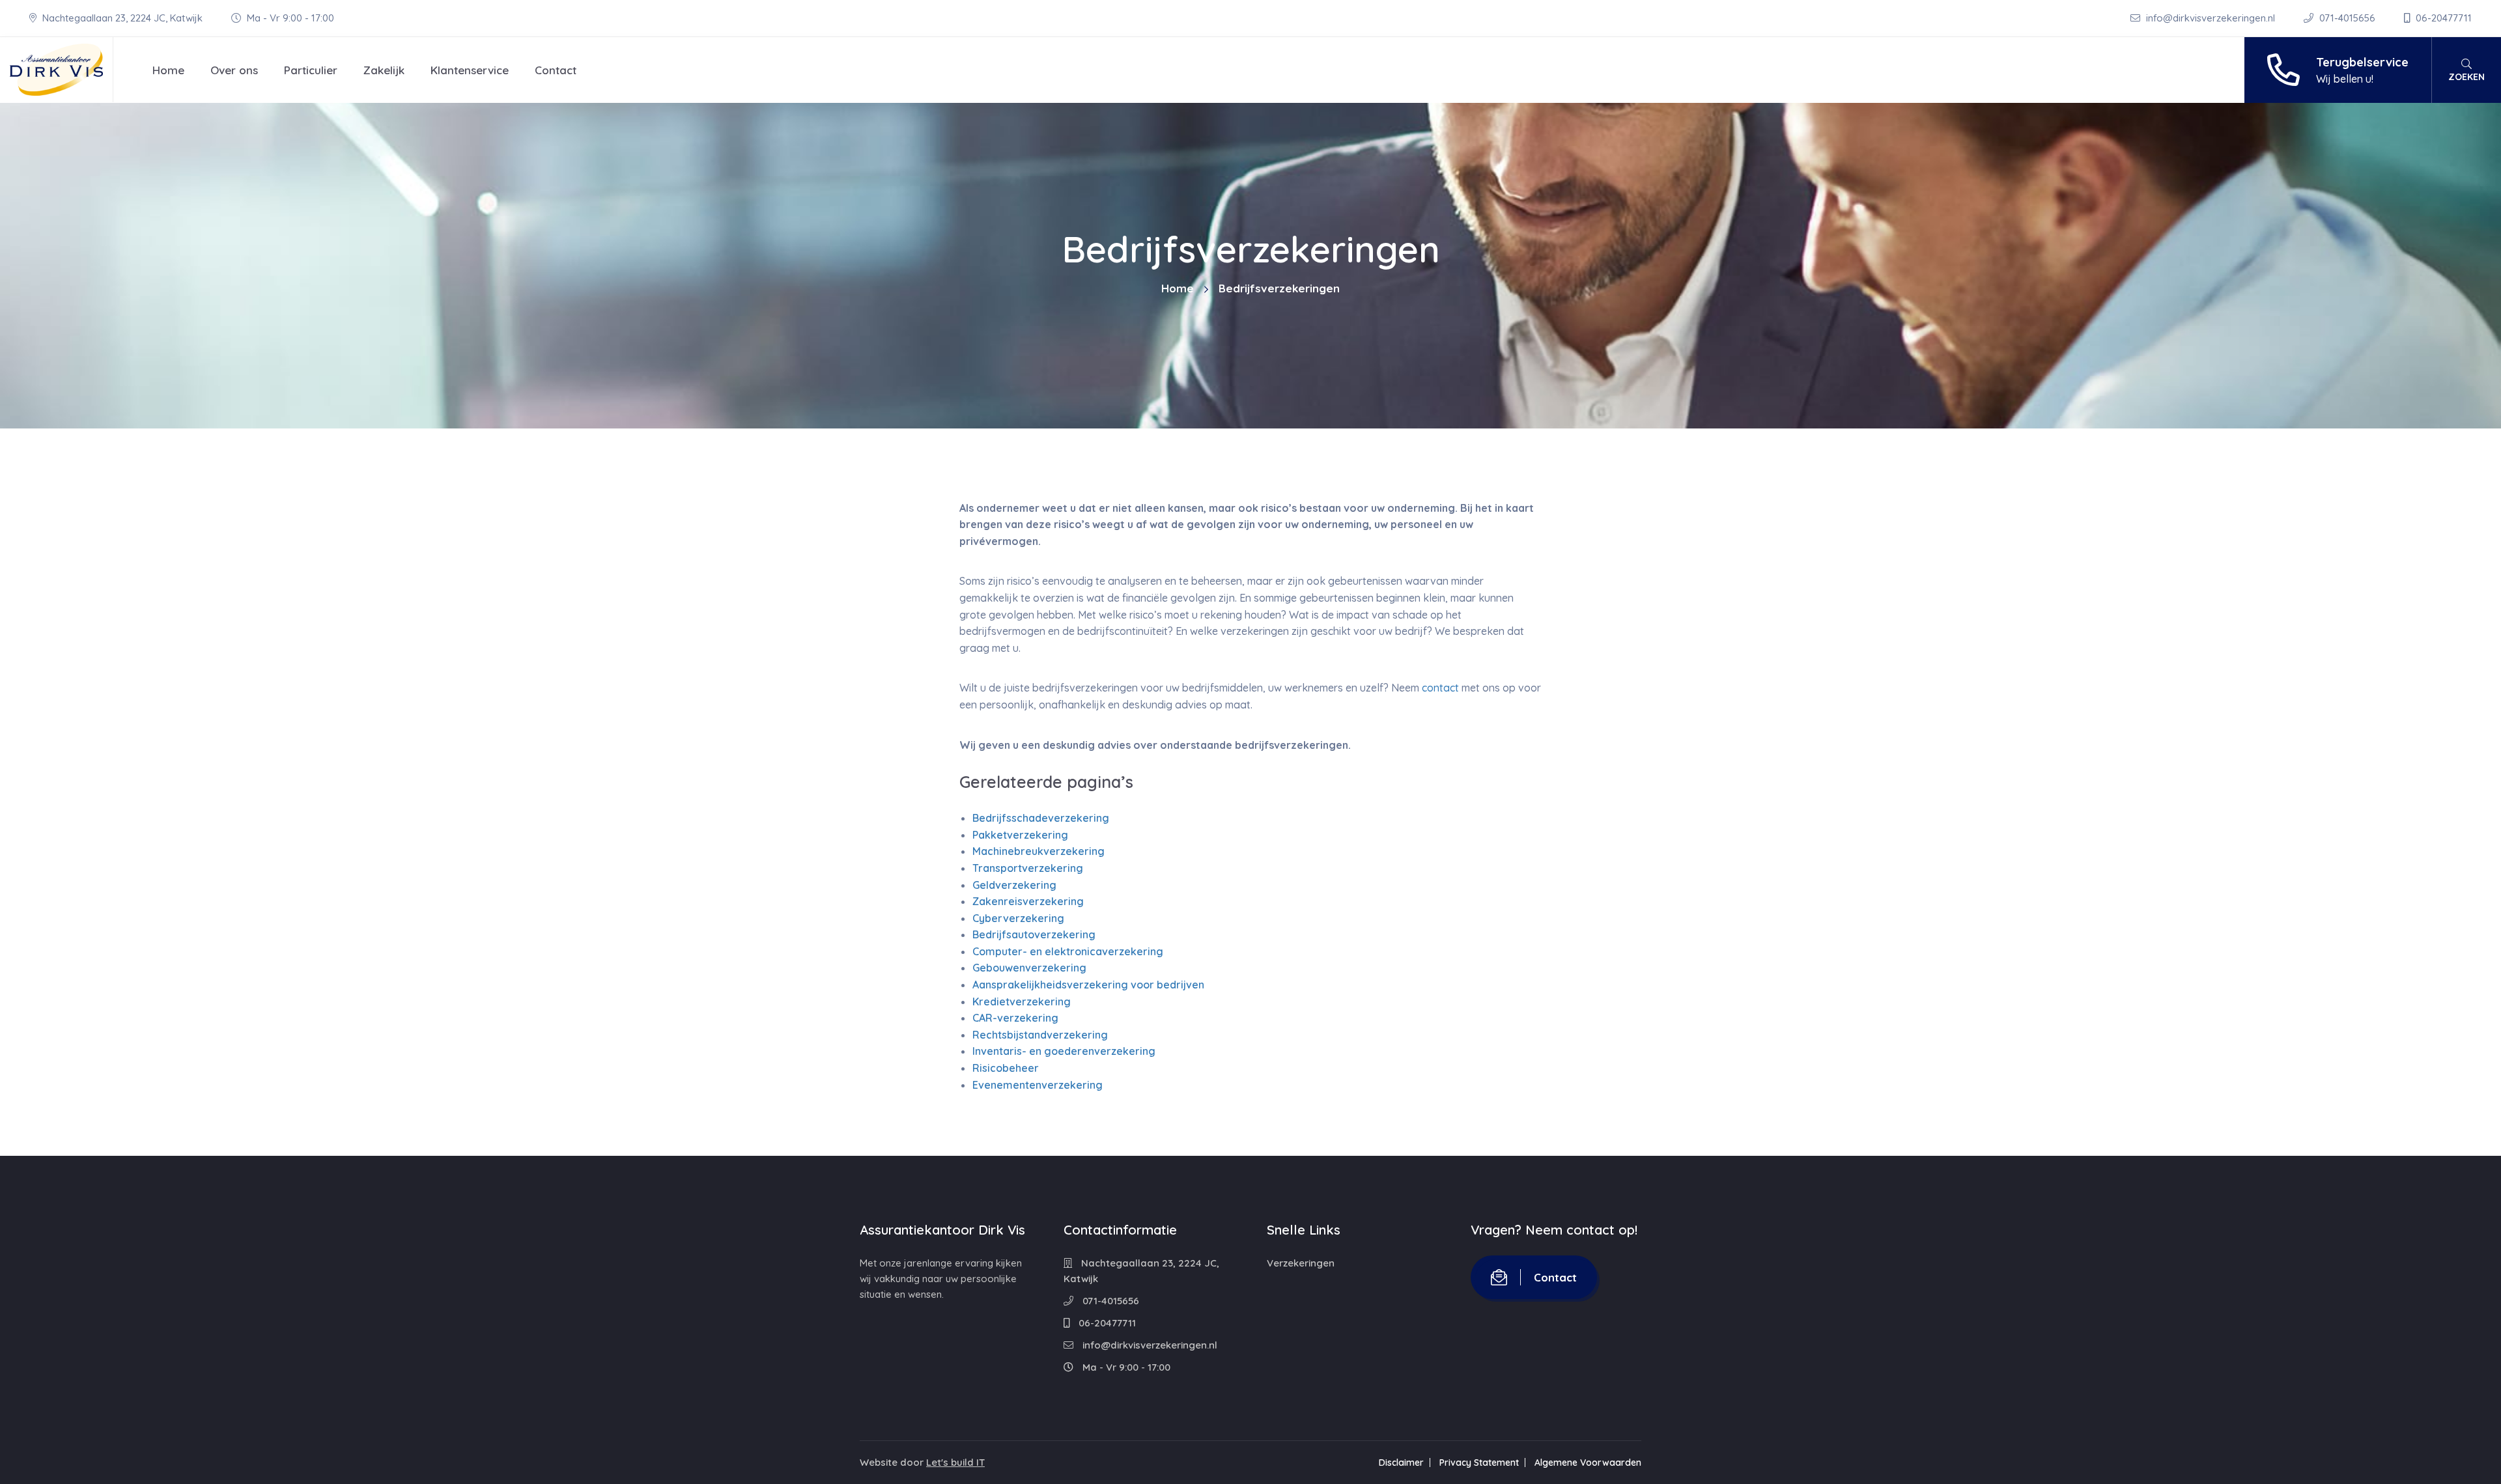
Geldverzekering (1014, 885)
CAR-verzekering (1015, 1018)
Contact (556, 70)
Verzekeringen (1301, 1263)
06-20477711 (2442, 18)
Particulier (311, 70)
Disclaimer (1401, 1463)
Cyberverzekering (1018, 918)
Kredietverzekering (1022, 1001)
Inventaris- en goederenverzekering (1064, 1051)
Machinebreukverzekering (1039, 851)
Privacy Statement (1479, 1463)
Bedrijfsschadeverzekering (1041, 818)
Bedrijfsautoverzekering (1034, 934)
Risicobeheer (1006, 1068)
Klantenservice (470, 70)
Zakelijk (384, 70)
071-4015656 (2347, 18)
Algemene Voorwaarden (1588, 1463)
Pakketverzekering (1020, 835)
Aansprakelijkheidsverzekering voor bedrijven (1088, 985)
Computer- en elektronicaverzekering (1068, 951)
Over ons (234, 70)
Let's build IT (955, 1462)
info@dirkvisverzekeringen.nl (2211, 18)
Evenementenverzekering (1038, 1085)
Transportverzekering (1028, 868)
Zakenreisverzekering (1028, 901)
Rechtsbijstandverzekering (1040, 1035)
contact (1440, 688)
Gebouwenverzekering (1029, 968)
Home (168, 70)
